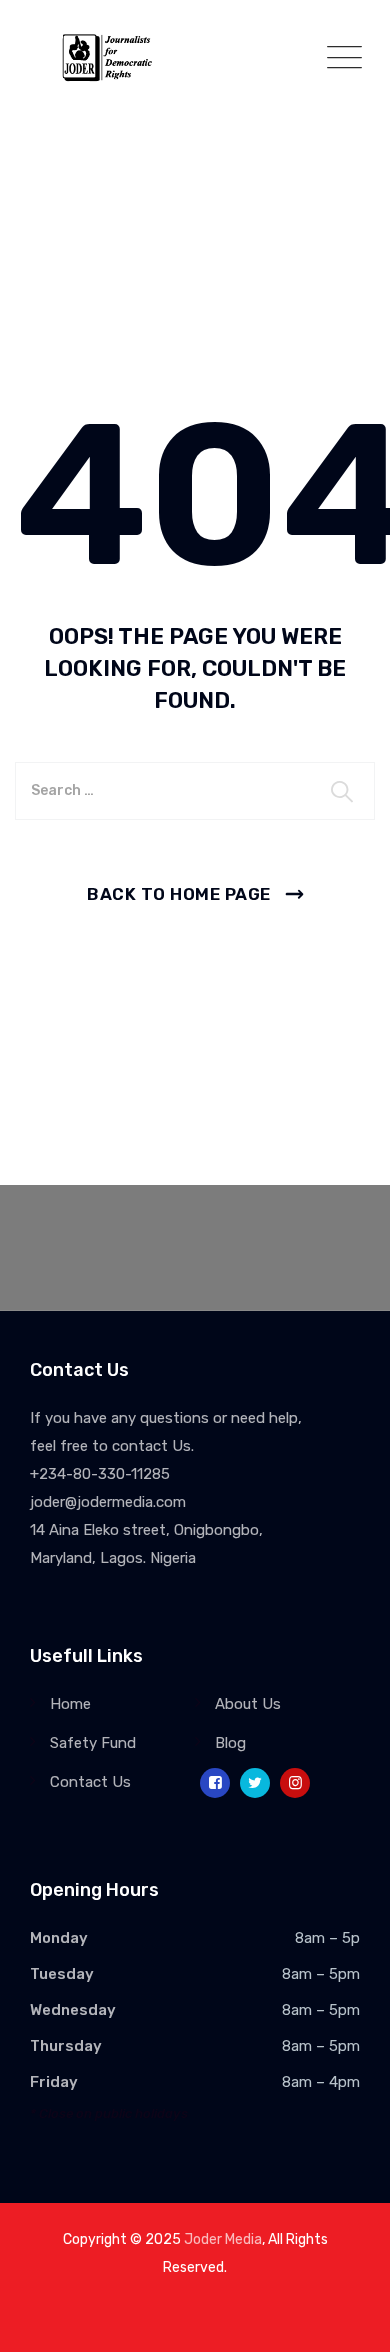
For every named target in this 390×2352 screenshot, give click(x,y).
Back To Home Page (179, 894)
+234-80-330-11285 (100, 1474)
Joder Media (223, 2239)
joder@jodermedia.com (108, 1502)
